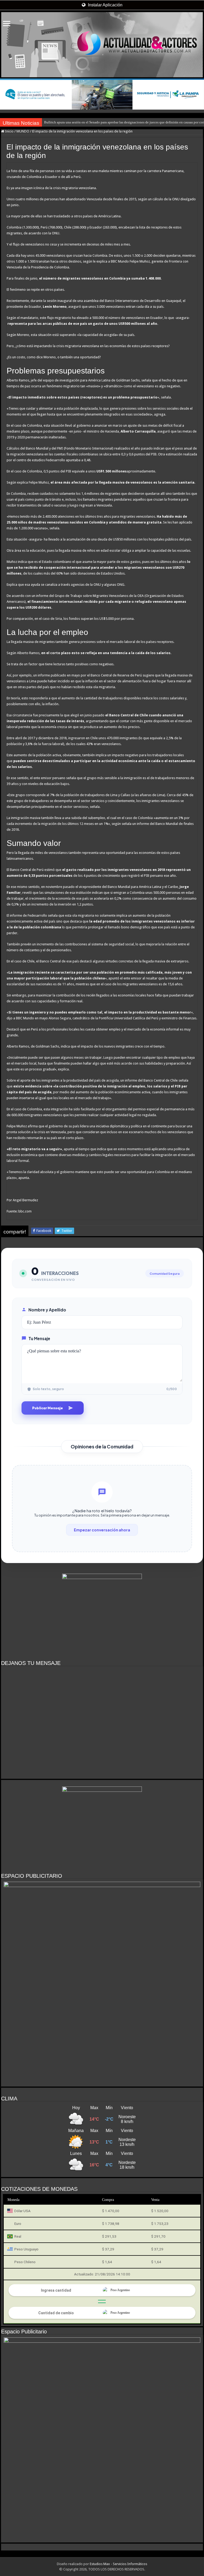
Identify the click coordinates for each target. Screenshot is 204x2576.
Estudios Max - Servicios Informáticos (118, 2564)
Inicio (9, 131)
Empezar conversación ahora (102, 1530)
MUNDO (23, 131)
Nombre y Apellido (47, 1310)
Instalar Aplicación (105, 5)
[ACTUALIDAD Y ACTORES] (102, 45)
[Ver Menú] (7, 24)
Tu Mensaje (39, 1338)
